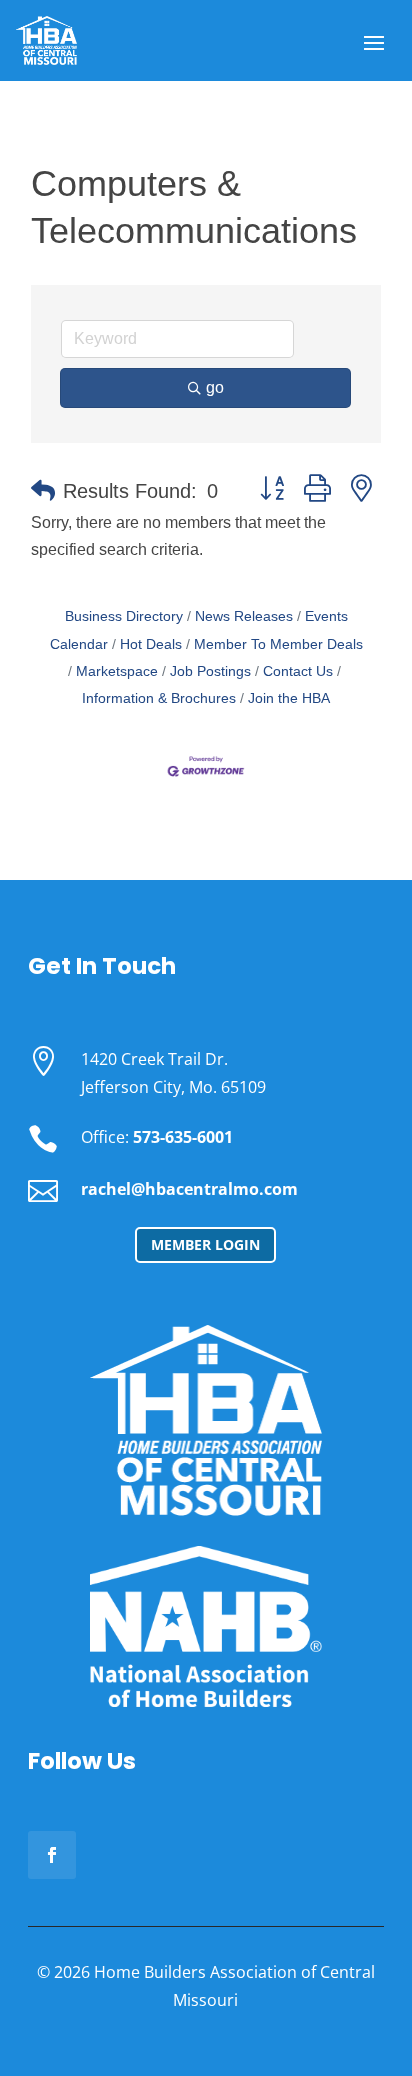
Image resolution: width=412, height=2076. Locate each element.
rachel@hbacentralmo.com (189, 1189)
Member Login (205, 1244)
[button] (43, 491)
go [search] (215, 387)
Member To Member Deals (278, 644)
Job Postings (210, 671)
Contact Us (298, 671)
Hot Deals (151, 644)
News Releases (244, 616)
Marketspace (117, 671)
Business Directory (124, 616)
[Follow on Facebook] (52, 1855)
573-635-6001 (183, 1137)
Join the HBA (289, 698)
